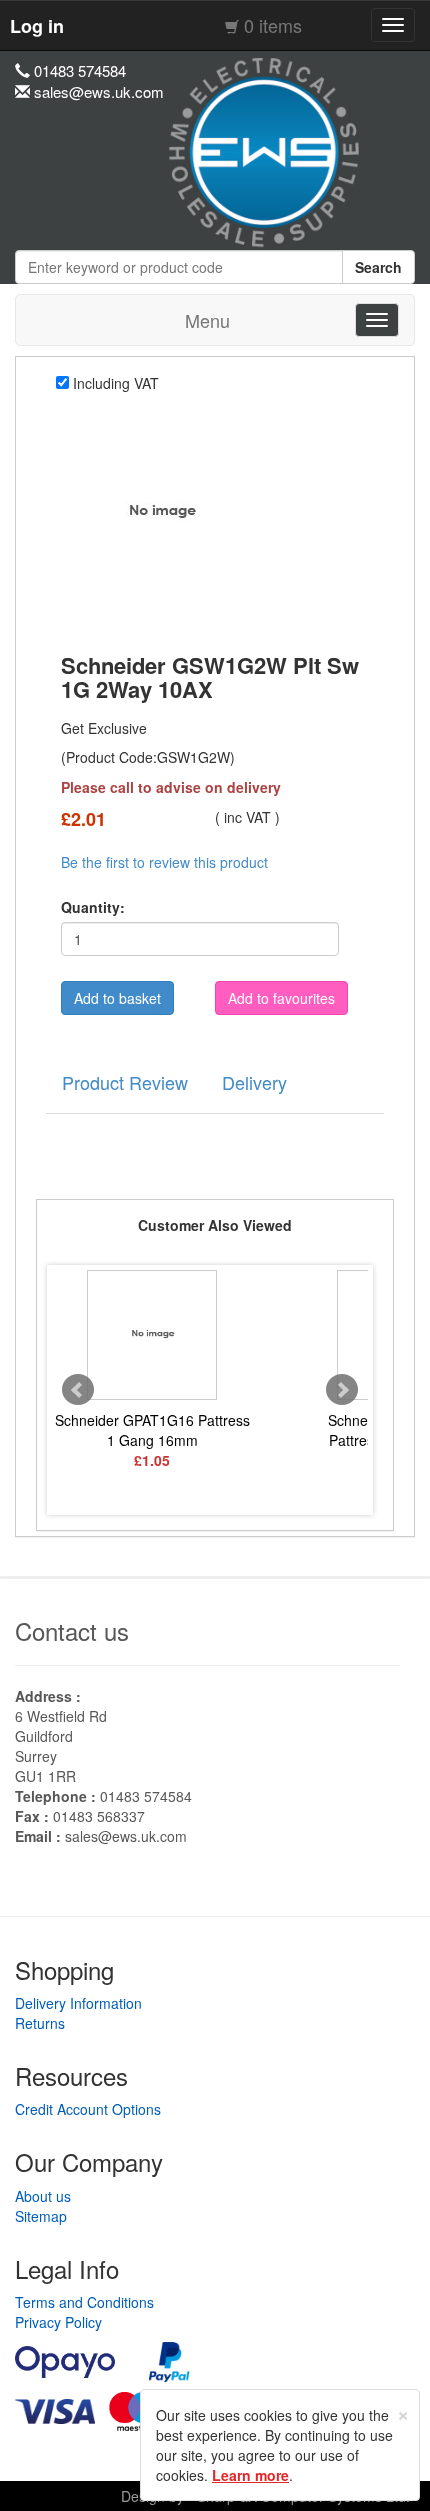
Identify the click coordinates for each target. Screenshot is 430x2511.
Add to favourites (281, 998)
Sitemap (41, 2216)
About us (43, 2196)
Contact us (72, 1630)
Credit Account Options (88, 2109)
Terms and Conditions (84, 2302)
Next (342, 1390)
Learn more (250, 2475)
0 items (273, 25)
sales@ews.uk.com (126, 1836)
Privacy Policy (58, 2322)
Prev (78, 1390)
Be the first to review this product (164, 862)
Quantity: (93, 907)
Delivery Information (78, 2003)
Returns (40, 2023)
